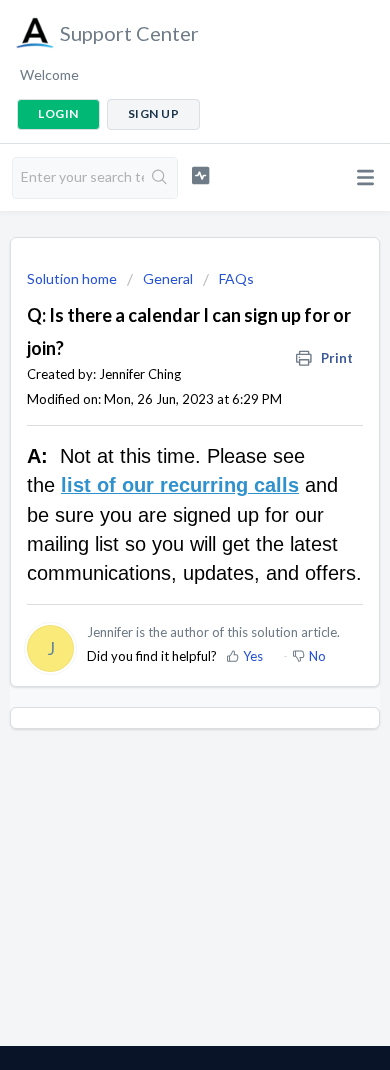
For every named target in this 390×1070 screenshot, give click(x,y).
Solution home (73, 278)
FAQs (236, 278)
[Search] (160, 178)
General (168, 278)
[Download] (158, 521)
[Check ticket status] (200, 175)
